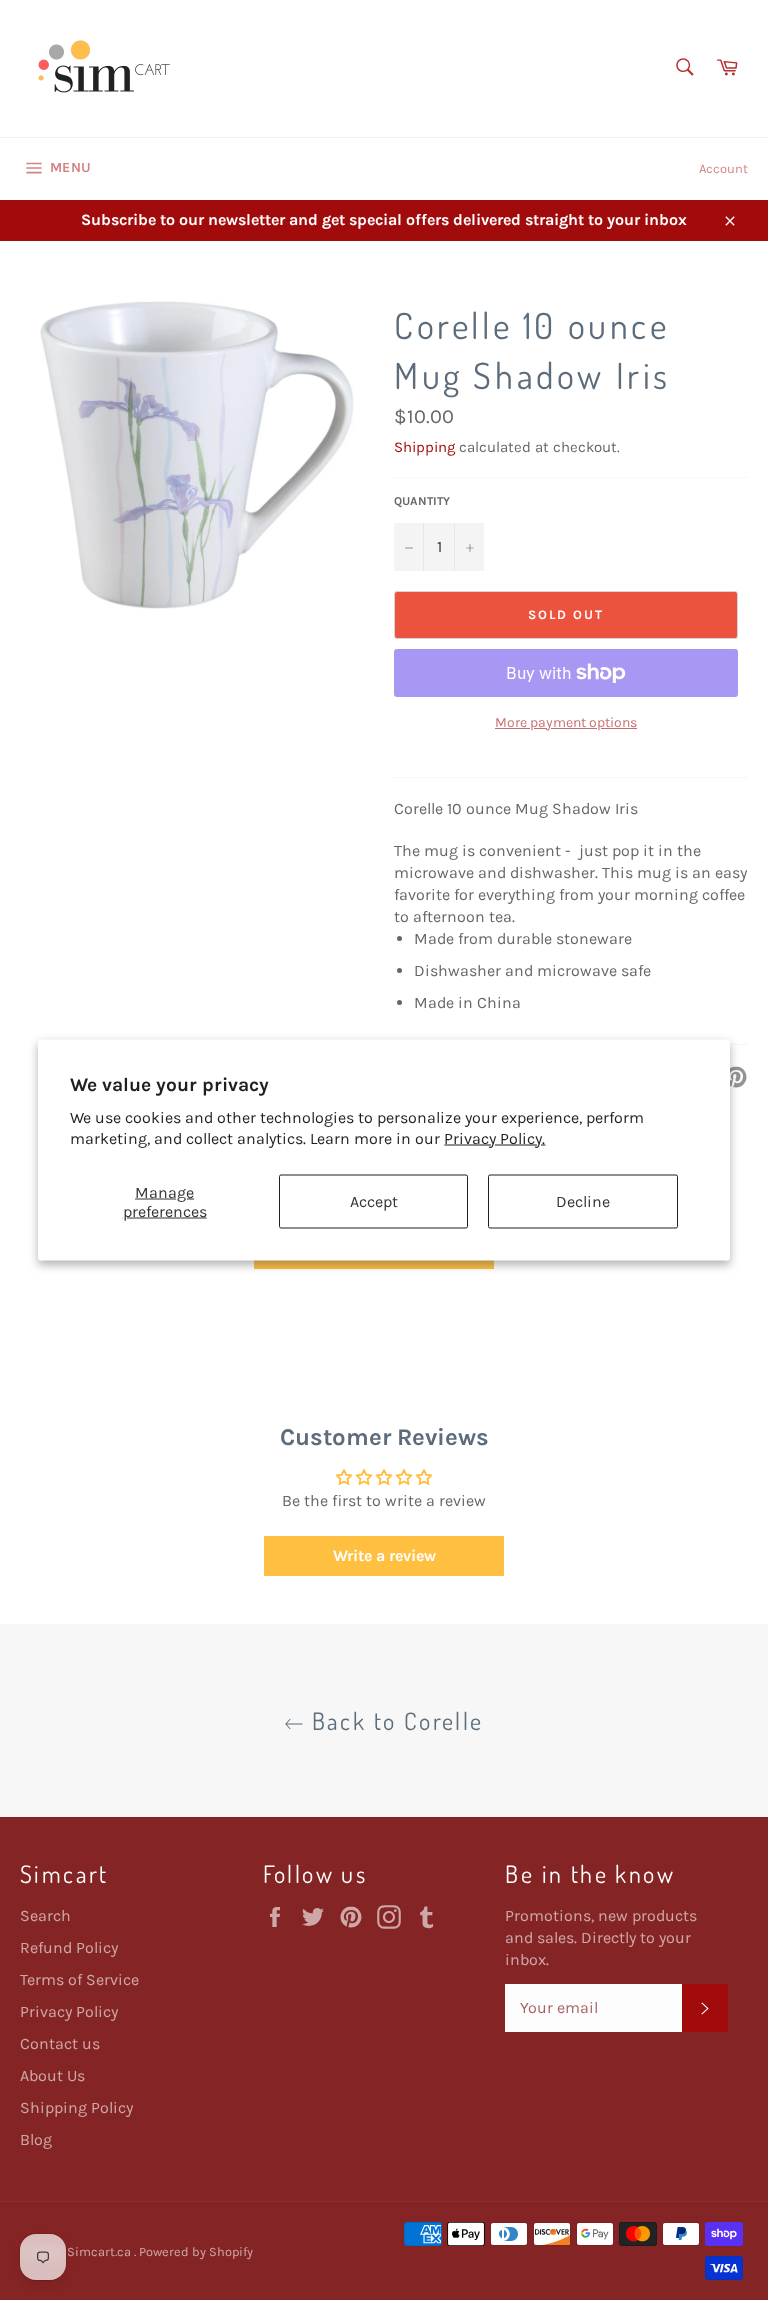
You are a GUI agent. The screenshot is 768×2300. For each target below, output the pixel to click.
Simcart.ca (100, 2251)
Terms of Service (79, 1979)
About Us (52, 2075)
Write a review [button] (384, 1555)
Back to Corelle (393, 1720)
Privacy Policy (69, 2011)
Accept (374, 1201)
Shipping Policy (76, 2107)
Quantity (422, 501)
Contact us (60, 2043)
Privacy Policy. (494, 1137)
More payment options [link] (566, 722)
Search (45, 1915)
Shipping (424, 447)
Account (723, 168)
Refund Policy (69, 1947)
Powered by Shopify (196, 2251)
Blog (36, 2139)
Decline (583, 1201)
